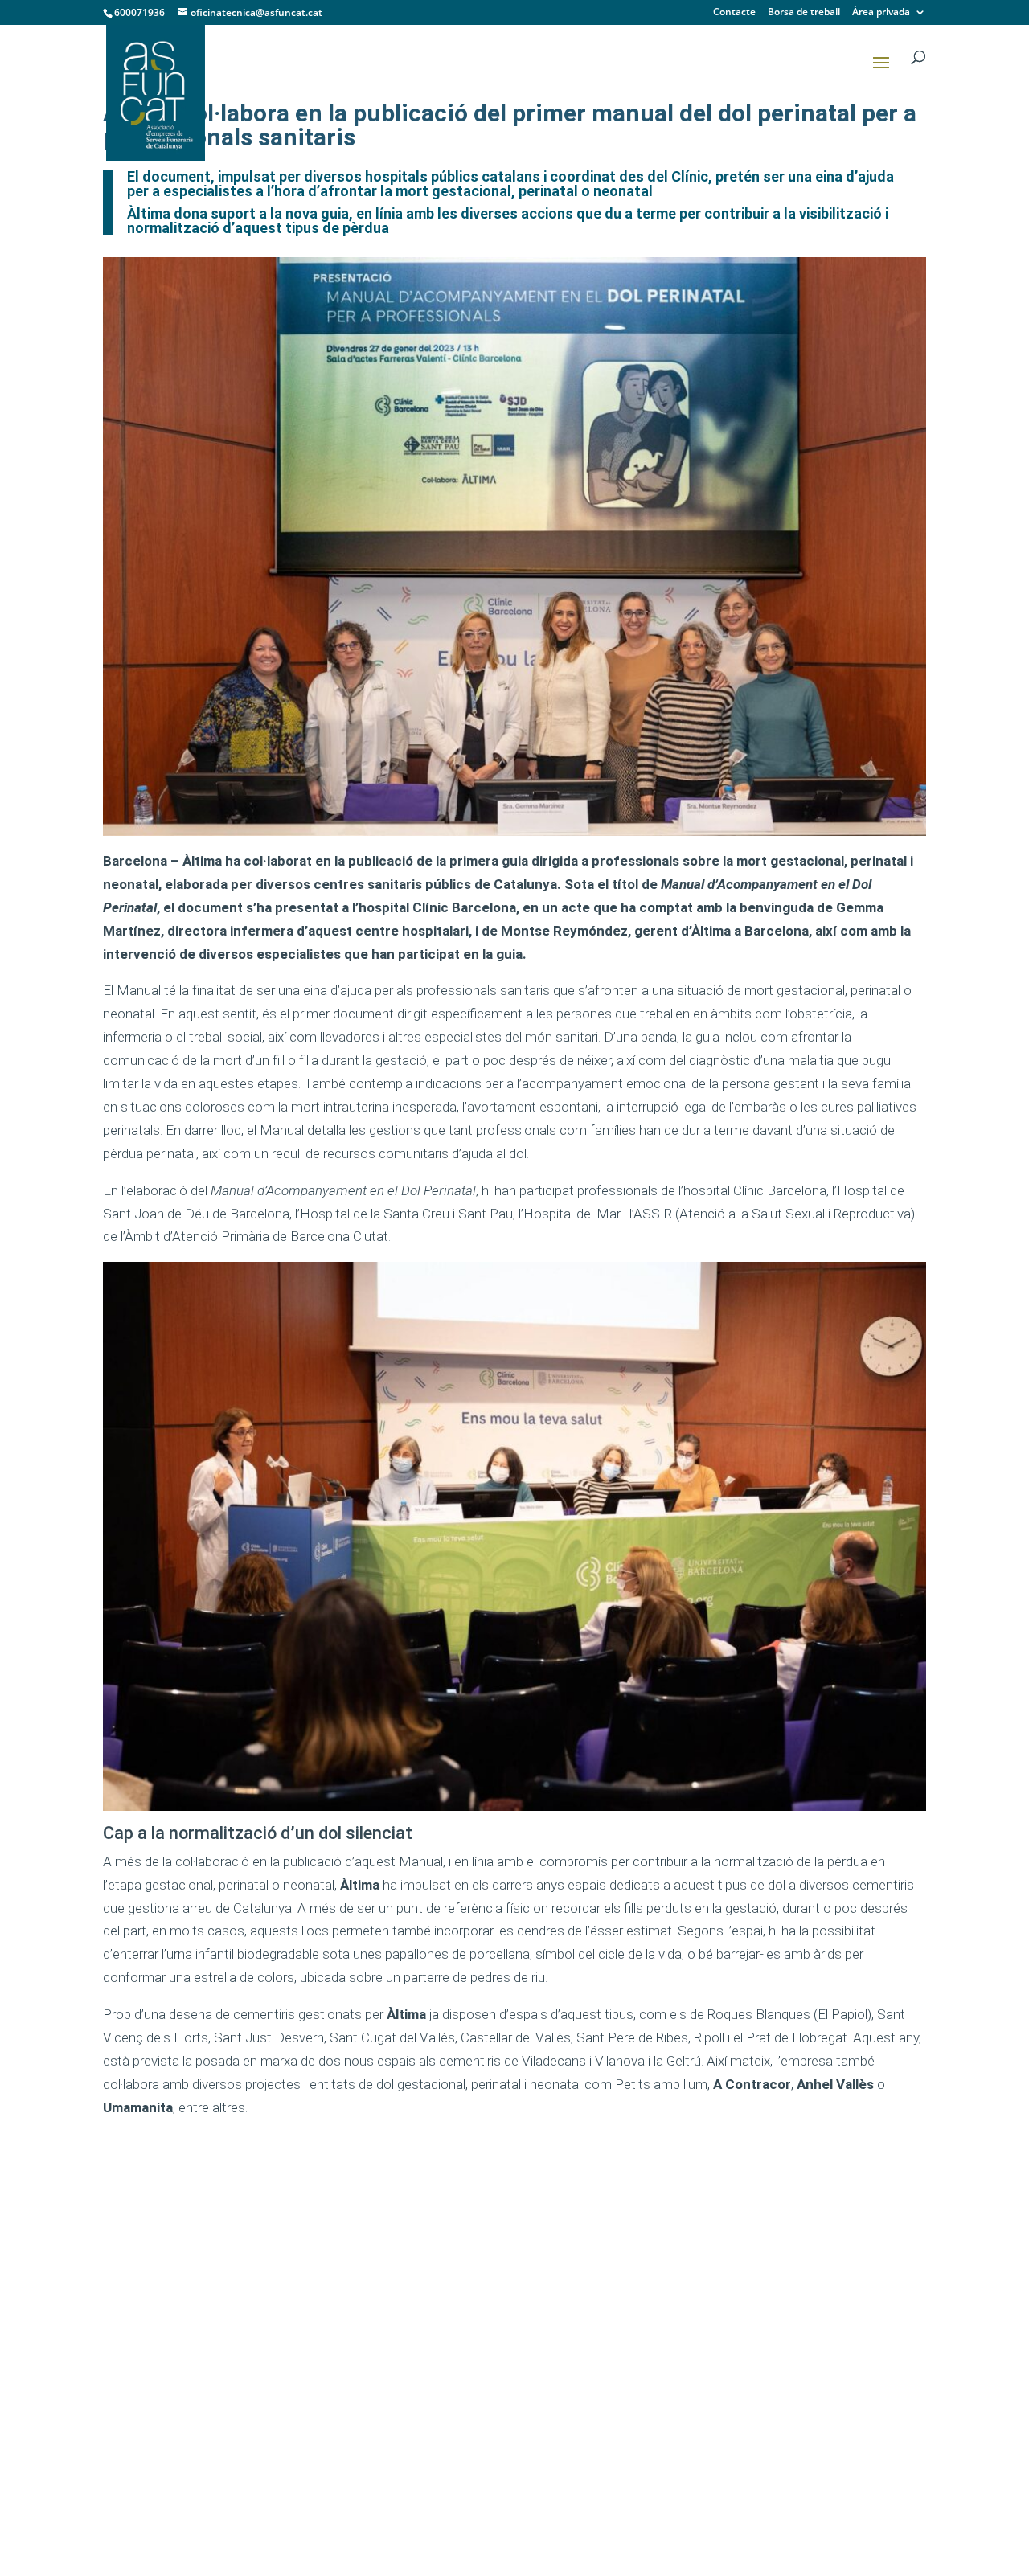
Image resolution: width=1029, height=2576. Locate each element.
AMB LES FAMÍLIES (387, 2423)
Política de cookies (813, 2495)
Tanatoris (372, 2330)
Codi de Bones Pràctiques (387, 2249)
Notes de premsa (612, 2239)
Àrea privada (881, 13)
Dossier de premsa (616, 2216)
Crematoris (377, 2353)
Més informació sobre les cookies (830, 2525)
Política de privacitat (816, 2472)
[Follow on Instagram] (212, 2377)
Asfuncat (358, 2192)
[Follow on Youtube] (122, 2377)
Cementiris (375, 2376)
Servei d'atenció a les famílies (406, 2456)
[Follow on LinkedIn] (167, 2377)
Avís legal (789, 2448)
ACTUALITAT (585, 2262)
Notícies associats (615, 2285)
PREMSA (575, 2192)
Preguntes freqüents (402, 2490)
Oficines (369, 2400)
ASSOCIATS (367, 2283)
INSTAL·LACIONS (381, 2306)
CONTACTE (581, 2332)
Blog (576, 2309)
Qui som (369, 2216)
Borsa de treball (804, 13)
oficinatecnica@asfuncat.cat (203, 2343)
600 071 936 (152, 2314)
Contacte (734, 13)
